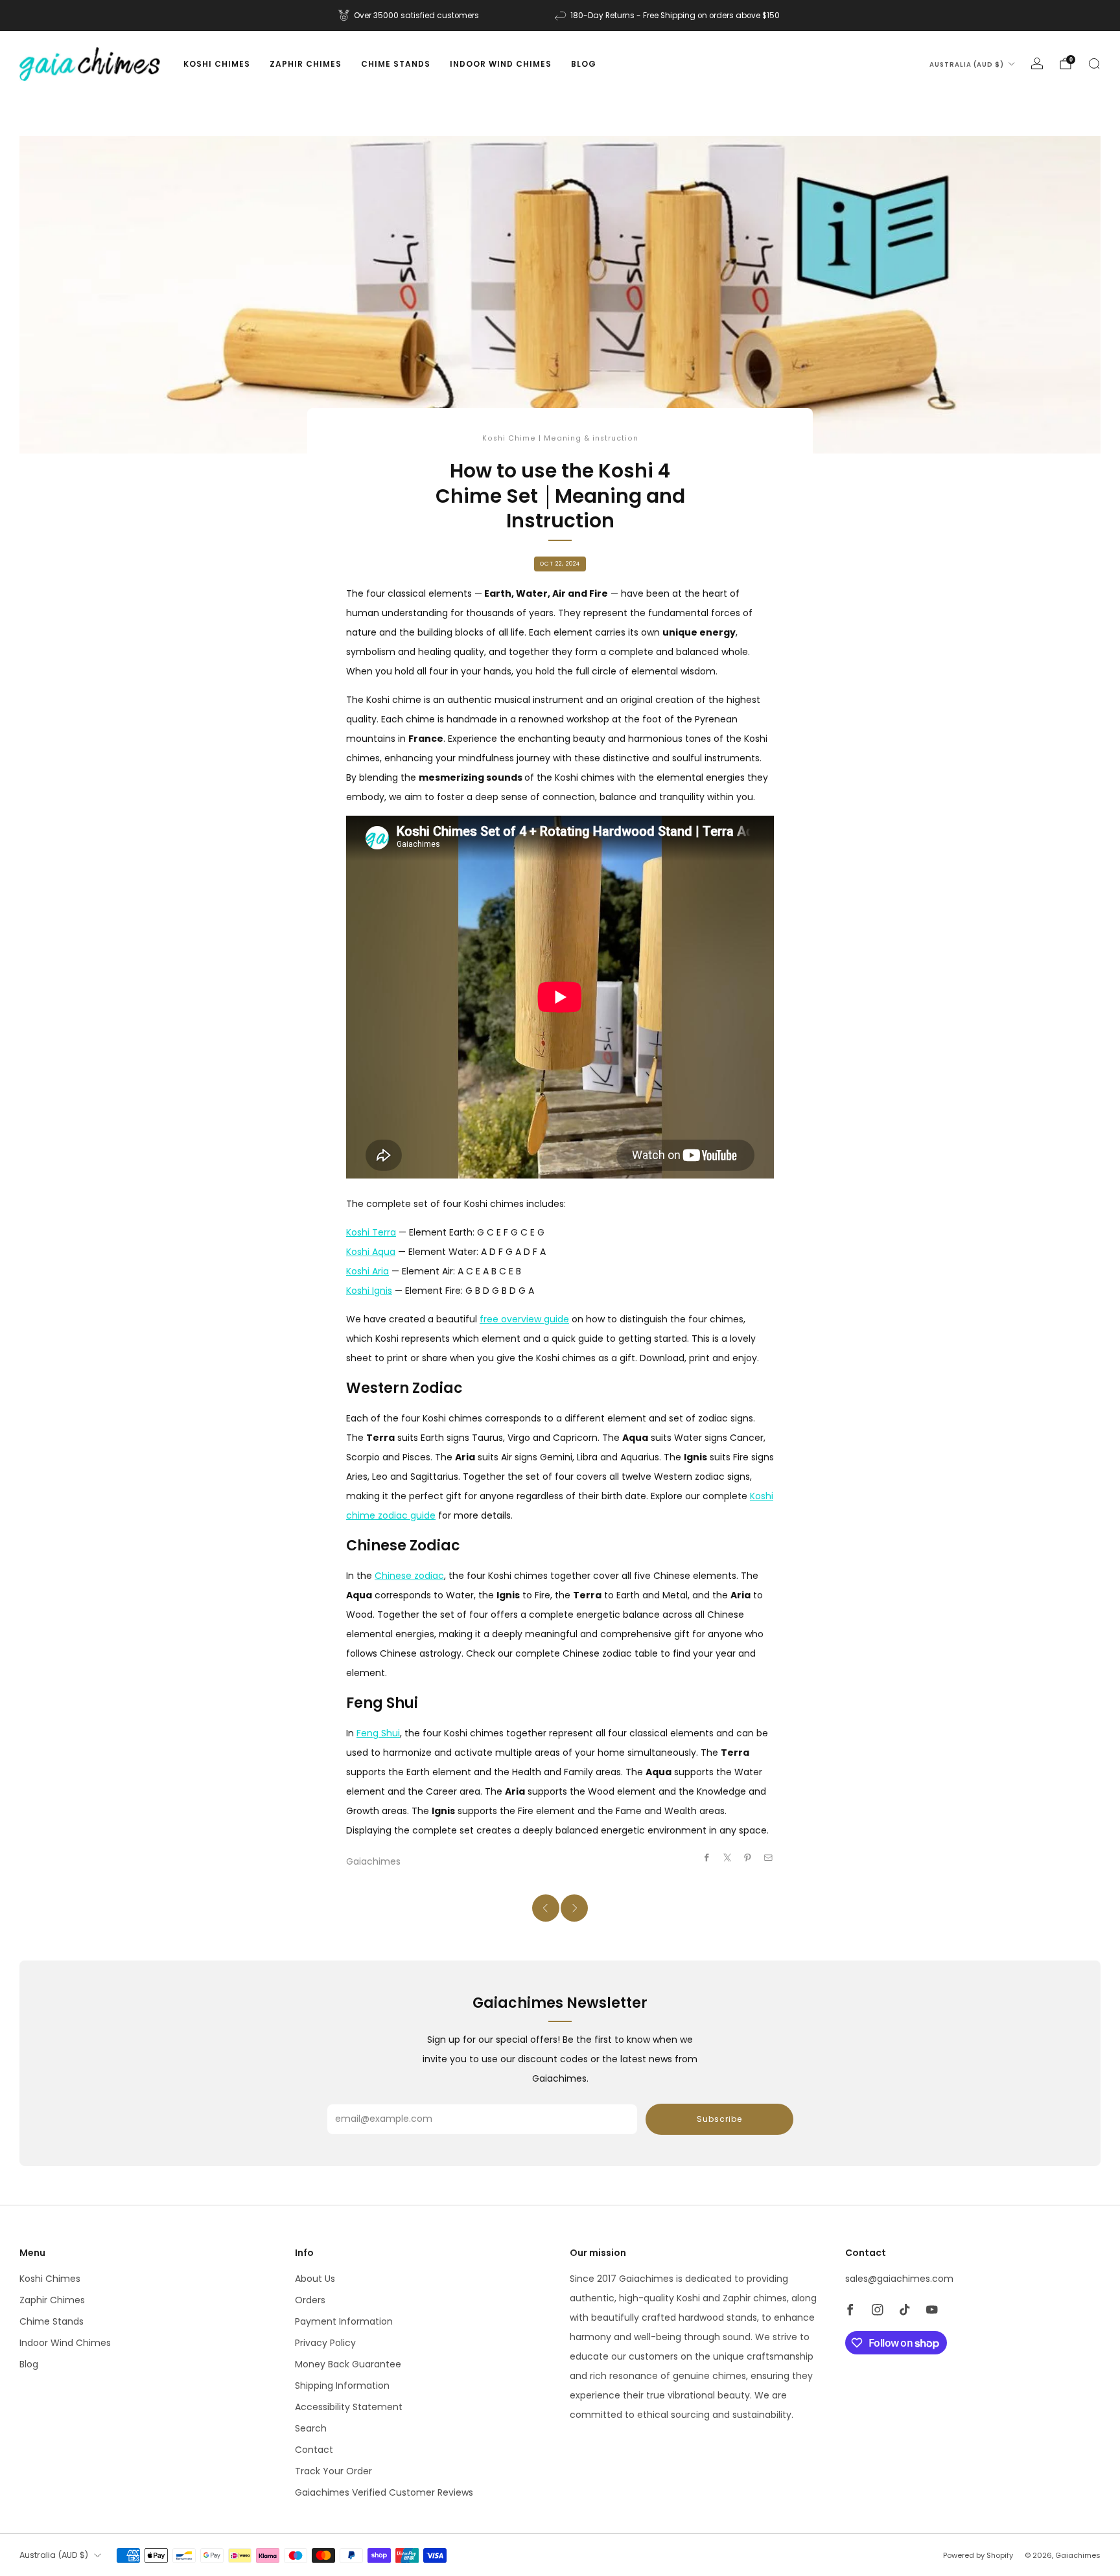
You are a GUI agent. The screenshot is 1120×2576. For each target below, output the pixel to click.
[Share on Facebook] (707, 1857)
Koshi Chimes (217, 64)
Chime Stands (396, 64)
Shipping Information (342, 2386)
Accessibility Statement (349, 2407)
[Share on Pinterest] (748, 1857)
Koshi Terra (371, 1232)
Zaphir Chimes (306, 64)
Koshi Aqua (371, 1252)
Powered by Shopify (978, 2555)
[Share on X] (728, 1857)
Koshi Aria (367, 1271)
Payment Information (344, 2321)
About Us (315, 2279)
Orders (310, 2300)
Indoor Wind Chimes (501, 64)
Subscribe (719, 2119)
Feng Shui (378, 1733)
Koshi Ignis (369, 1291)
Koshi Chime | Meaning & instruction (560, 438)
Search (311, 2428)
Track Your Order (333, 2471)
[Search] (1094, 63)
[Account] (1037, 63)
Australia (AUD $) (967, 64)
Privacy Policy (325, 2343)
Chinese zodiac (409, 1576)
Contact (314, 2450)
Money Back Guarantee (348, 2364)
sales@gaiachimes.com (899, 2279)
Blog (584, 64)
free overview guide (524, 1319)
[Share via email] (769, 1857)
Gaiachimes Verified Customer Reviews (384, 2492)
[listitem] (410, 16)
